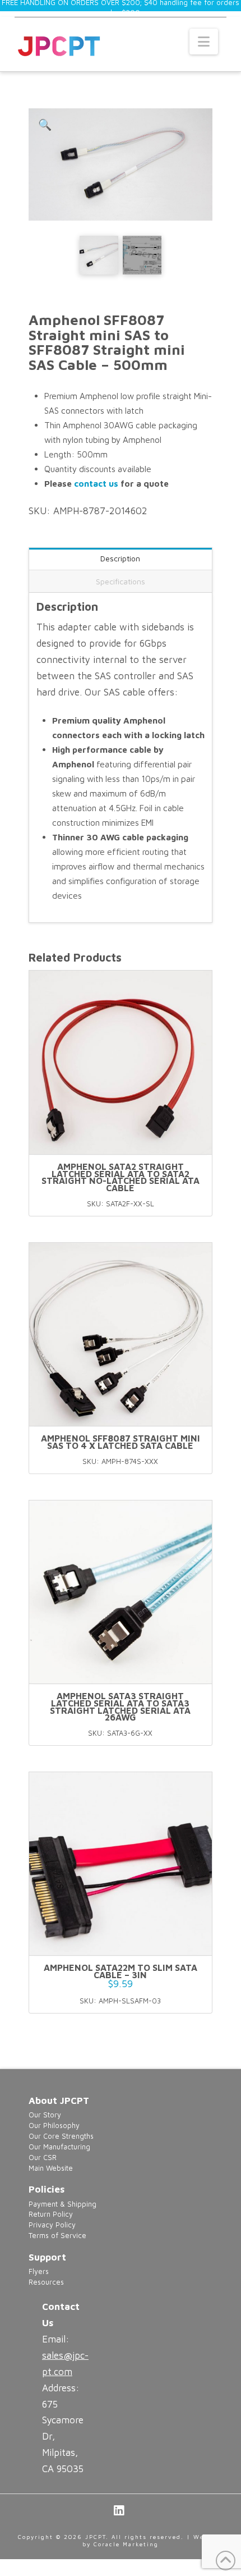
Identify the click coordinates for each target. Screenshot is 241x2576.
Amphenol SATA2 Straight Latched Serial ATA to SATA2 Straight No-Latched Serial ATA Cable (121, 1177)
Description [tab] (120, 558)
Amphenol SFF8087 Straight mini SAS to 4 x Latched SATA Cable (121, 1442)
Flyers (39, 2271)
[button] (204, 42)
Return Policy (51, 2214)
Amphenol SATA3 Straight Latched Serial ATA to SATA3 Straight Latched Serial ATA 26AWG (120, 1706)
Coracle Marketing (126, 2544)
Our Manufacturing (59, 2147)
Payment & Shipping (62, 2204)
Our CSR (43, 2158)
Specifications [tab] (121, 581)
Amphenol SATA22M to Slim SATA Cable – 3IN (121, 1971)
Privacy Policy (52, 2225)
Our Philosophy (54, 2126)
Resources (46, 2282)
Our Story (45, 2115)
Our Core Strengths (61, 2136)
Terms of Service (57, 2236)
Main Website (51, 2168)
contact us (96, 483)
